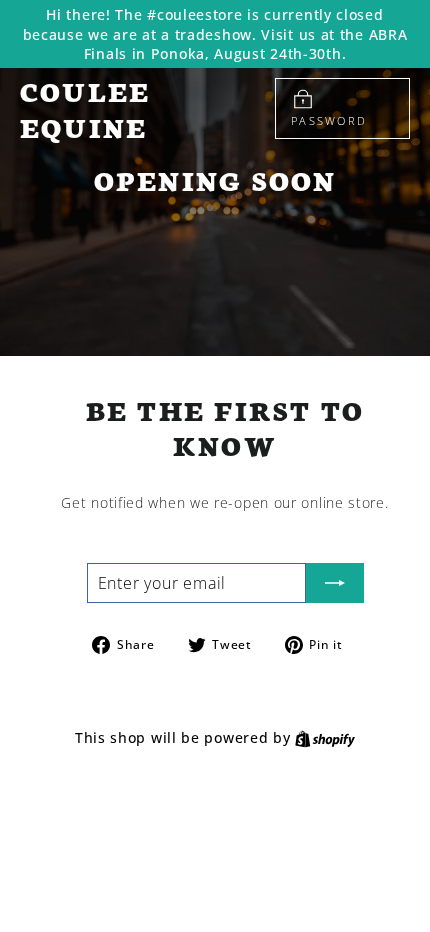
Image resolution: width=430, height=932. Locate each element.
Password (329, 120)
